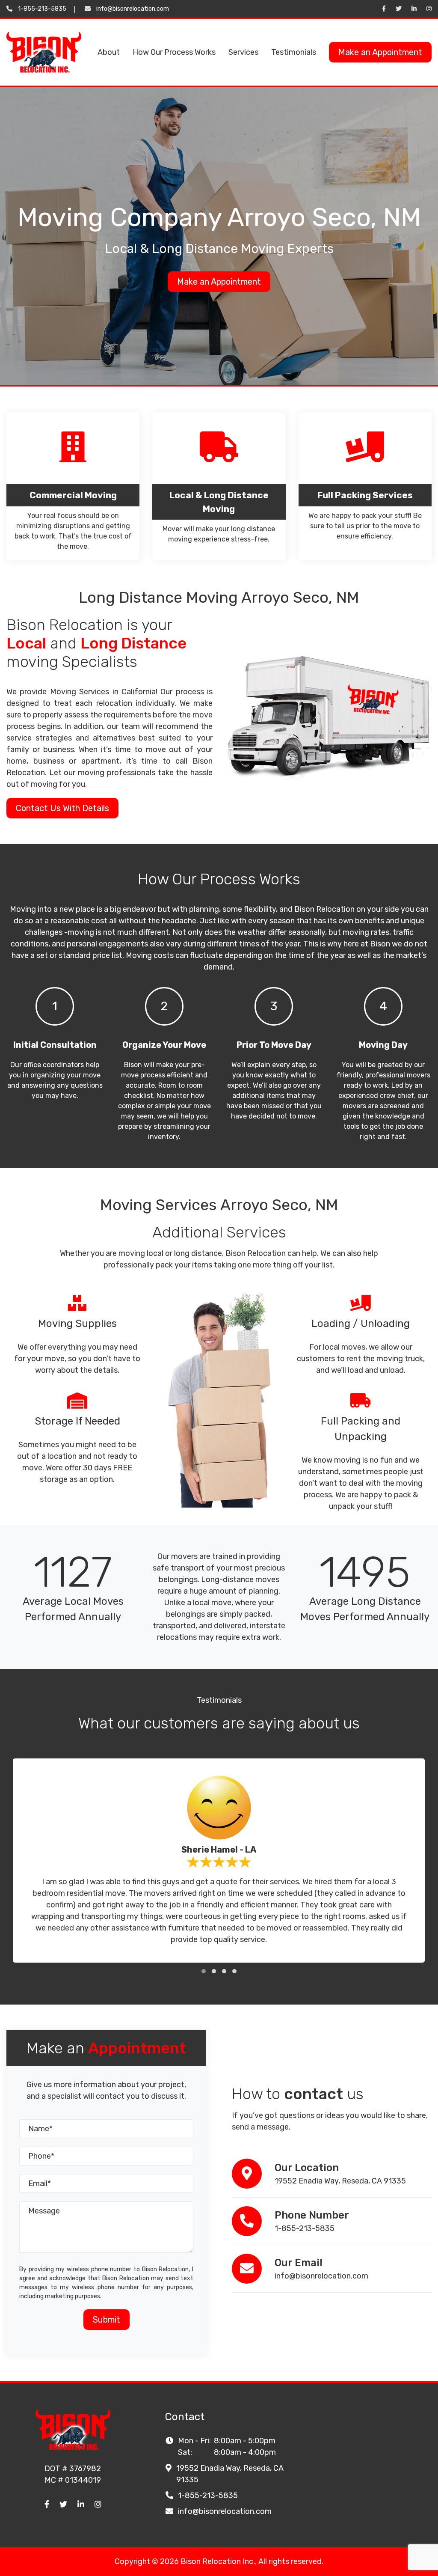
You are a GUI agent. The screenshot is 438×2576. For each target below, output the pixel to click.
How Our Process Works (174, 52)
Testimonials (294, 52)
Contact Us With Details (62, 808)
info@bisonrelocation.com (133, 9)
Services (243, 52)
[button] (204, 1971)
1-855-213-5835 (42, 9)
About (109, 52)
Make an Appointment (380, 52)
